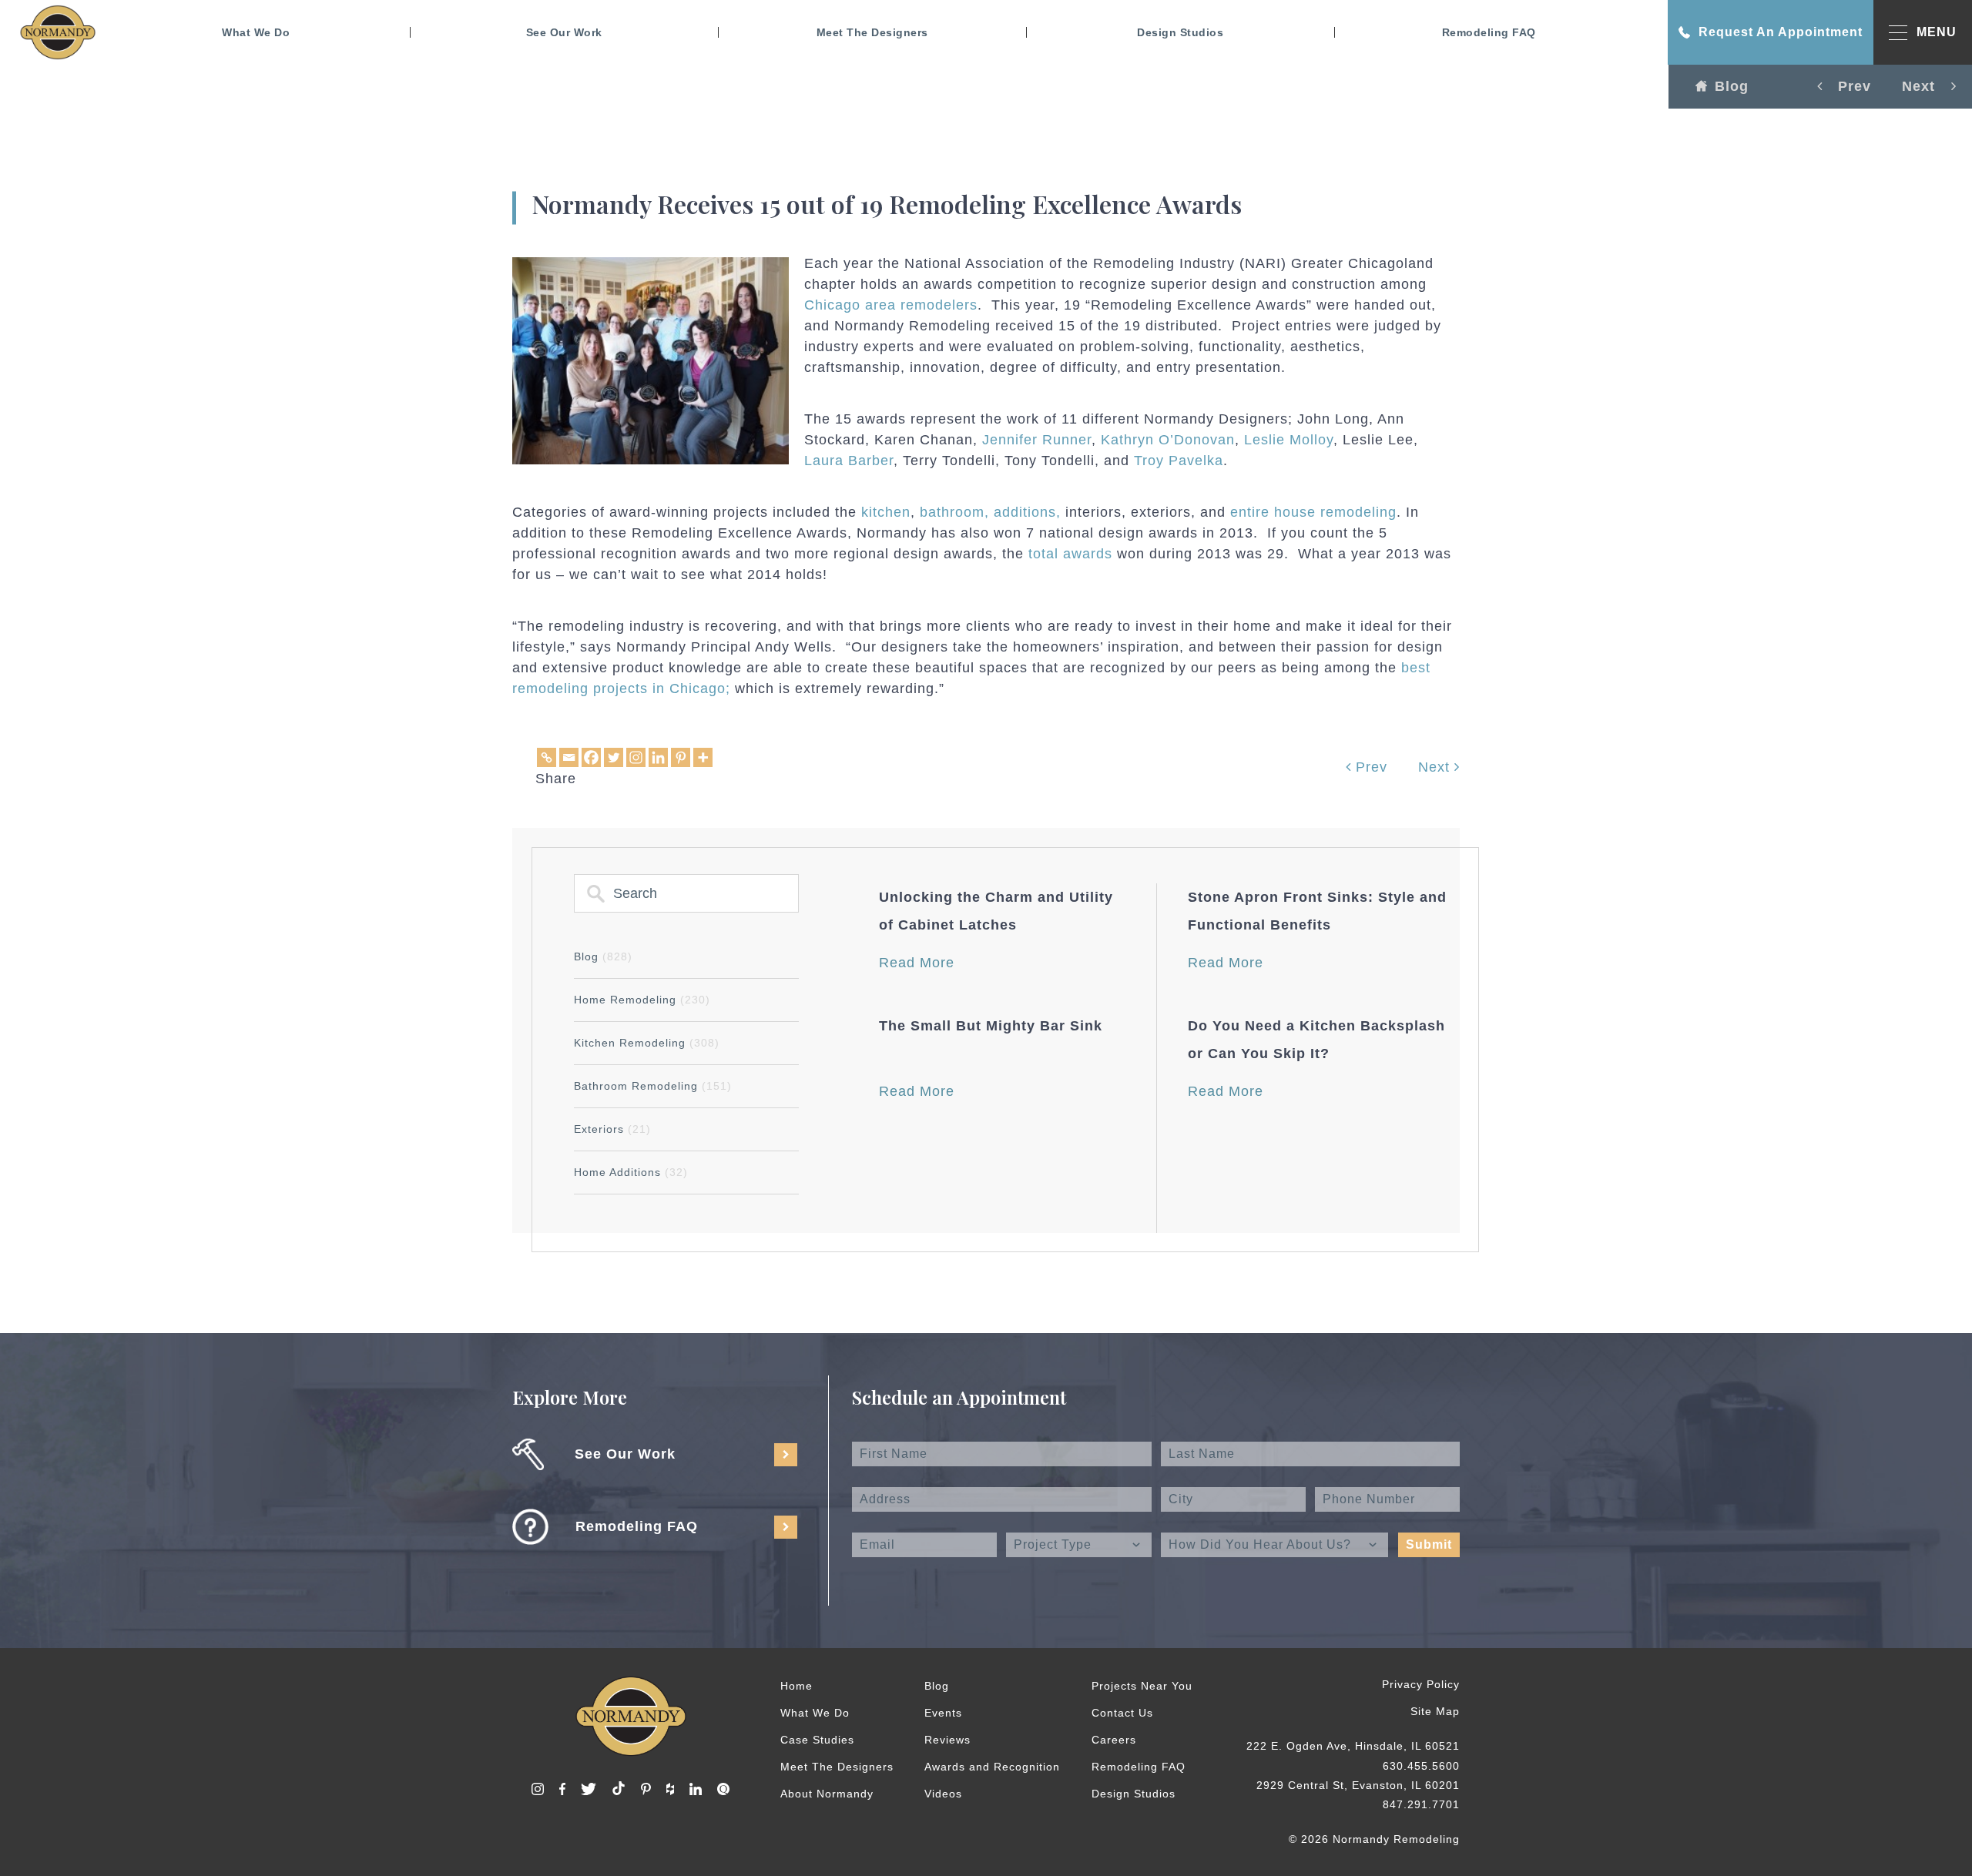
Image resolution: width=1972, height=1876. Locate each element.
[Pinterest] (681, 757)
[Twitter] (614, 757)
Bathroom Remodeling (653, 1086)
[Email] (569, 757)
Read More (917, 963)
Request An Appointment (1781, 32)
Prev (1369, 767)
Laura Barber (849, 461)
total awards (1070, 554)
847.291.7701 (1421, 1804)
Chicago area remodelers (891, 305)
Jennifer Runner (1037, 440)
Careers (1114, 1740)
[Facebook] (591, 757)
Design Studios (1180, 32)
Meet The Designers (872, 32)
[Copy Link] (547, 757)
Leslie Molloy (1289, 440)
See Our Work (564, 32)
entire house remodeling (1313, 512)
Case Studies (817, 1740)
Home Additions (631, 1172)
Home (797, 1686)
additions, (1027, 512)
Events (943, 1713)
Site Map (1435, 1711)
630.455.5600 (1421, 1766)
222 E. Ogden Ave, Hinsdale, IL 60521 (1353, 1746)
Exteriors (612, 1129)
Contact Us (1122, 1713)
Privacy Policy (1421, 1684)
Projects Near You (1142, 1686)
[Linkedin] (658, 757)
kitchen (886, 512)
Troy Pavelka (1179, 461)
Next (1436, 767)
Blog (1732, 86)
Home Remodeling (642, 1000)
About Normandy (827, 1794)
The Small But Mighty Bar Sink (991, 1026)
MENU (1937, 32)
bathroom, (954, 512)
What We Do (256, 32)
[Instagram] (636, 757)
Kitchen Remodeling (647, 1043)
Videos (943, 1794)
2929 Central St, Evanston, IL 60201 (1358, 1785)
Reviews (947, 1740)
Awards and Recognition (992, 1767)
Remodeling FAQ (1489, 32)
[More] (703, 757)
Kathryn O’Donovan (1168, 440)
